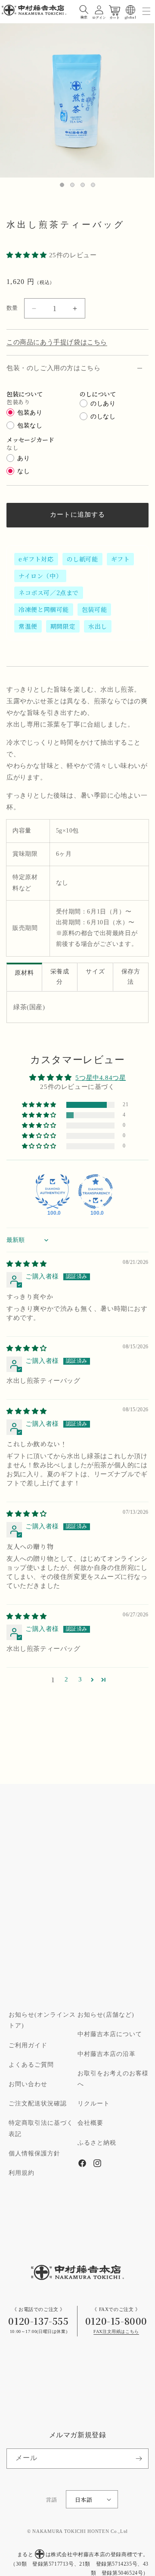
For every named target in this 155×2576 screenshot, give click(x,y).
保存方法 (131, 977)
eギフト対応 (36, 559)
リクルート (94, 2104)
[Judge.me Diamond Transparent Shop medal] (96, 1191)
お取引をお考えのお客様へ (113, 2079)
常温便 (28, 626)
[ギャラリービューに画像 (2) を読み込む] (72, 185)
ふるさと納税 (97, 2143)
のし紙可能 (82, 559)
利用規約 (22, 2173)
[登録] (139, 2459)
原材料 (24, 973)
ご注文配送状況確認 (38, 2104)
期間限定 (63, 626)
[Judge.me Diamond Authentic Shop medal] (53, 1191)
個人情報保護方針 (34, 2154)
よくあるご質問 (31, 2065)
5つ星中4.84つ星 (101, 1078)
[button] (84, 10)
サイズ (95, 972)
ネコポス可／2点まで (49, 593)
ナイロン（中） (40, 576)
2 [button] (67, 1679)
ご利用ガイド (28, 2046)
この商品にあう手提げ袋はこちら (57, 342)
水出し (98, 626)
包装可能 (94, 609)
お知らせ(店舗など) (106, 2015)
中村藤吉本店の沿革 (107, 2054)
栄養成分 (60, 977)
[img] (27, 1264)
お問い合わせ (28, 2084)
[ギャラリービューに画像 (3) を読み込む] (83, 185)
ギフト (121, 559)
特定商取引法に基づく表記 (41, 2128)
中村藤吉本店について (110, 2034)
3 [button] (80, 1679)
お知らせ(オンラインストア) (42, 2020)
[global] (130, 10)
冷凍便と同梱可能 (44, 609)
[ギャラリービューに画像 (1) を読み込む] (62, 185)
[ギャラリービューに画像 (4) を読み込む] (93, 185)
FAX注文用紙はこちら (116, 2332)
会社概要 (90, 2123)
